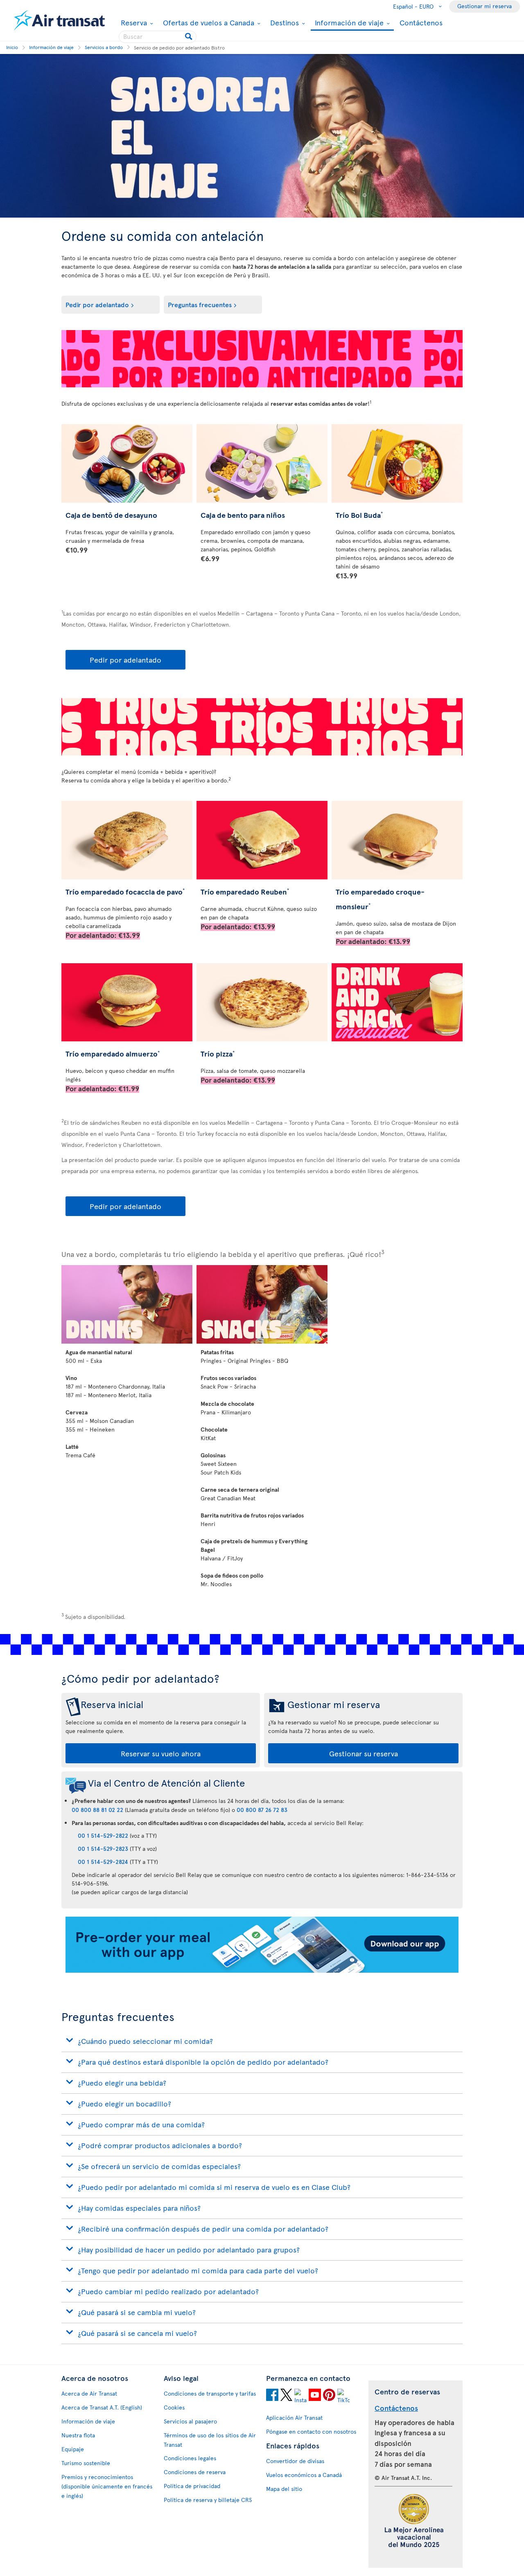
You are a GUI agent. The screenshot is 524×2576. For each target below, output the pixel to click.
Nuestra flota (78, 2435)
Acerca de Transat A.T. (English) (102, 2407)
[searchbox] (158, 37)
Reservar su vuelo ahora (161, 1753)
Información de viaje (348, 23)
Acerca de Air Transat (89, 2393)
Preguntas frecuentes (200, 304)
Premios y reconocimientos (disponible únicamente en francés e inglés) (107, 2486)
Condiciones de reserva (195, 2472)
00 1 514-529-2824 (103, 1862)
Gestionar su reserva (364, 1753)
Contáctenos (421, 22)
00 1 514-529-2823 (103, 1849)
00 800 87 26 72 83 (262, 1810)
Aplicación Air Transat (294, 2418)
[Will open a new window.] (272, 2396)
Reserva (133, 22)
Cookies (174, 2407)
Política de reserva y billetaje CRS (208, 2500)
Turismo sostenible (86, 2463)
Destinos (283, 22)
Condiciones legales (190, 2458)
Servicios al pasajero (190, 2421)
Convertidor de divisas (295, 2461)
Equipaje (73, 2449)
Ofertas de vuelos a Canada (208, 22)
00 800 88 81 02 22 (97, 1810)
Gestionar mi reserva (484, 6)
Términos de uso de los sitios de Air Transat (210, 2440)
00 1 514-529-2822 (103, 1835)
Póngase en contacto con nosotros (311, 2431)
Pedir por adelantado (97, 304)
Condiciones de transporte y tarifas (210, 2393)
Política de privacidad (192, 2486)
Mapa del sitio (284, 2489)
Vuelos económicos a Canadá (304, 2475)
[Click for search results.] (189, 37)
